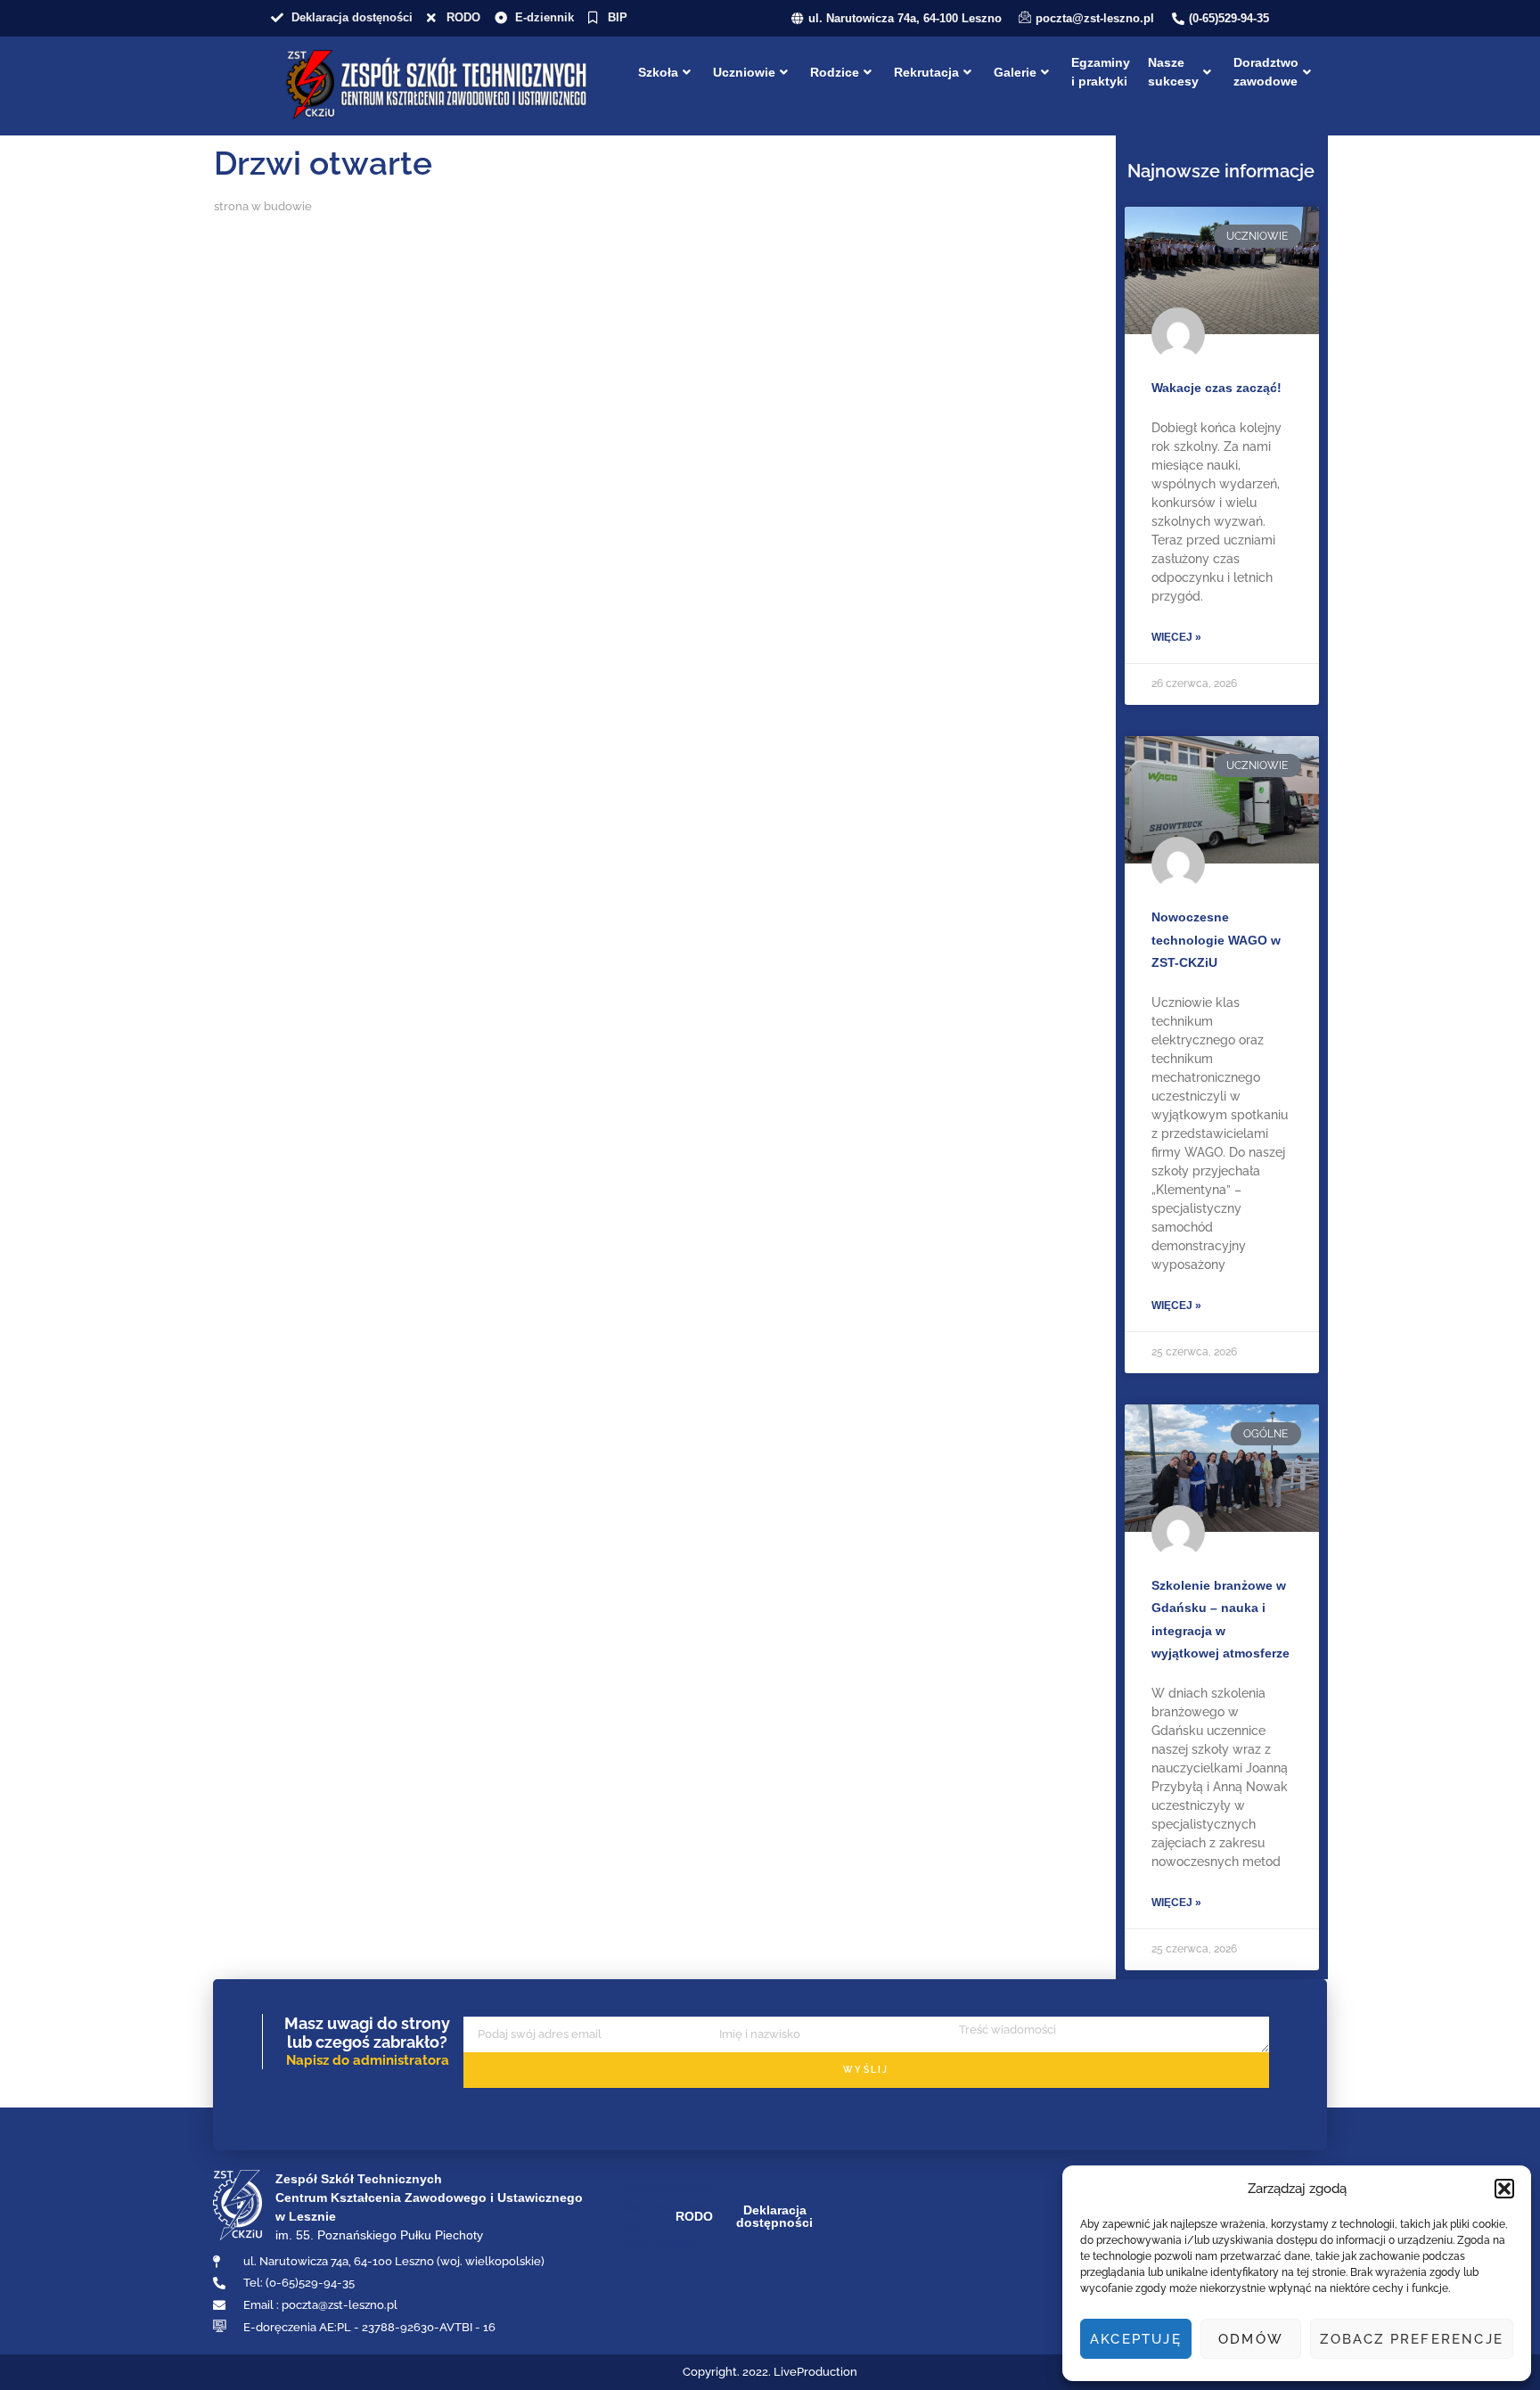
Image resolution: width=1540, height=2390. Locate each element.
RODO (694, 2216)
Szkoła (658, 72)
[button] (1504, 2189)
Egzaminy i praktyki (1101, 72)
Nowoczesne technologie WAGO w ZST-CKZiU (1216, 939)
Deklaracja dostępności (774, 2216)
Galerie (1015, 72)
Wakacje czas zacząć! (1216, 388)
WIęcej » (1176, 637)
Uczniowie (744, 72)
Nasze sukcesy (1173, 72)
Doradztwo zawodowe (1266, 72)
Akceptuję (1136, 2339)
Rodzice (835, 72)
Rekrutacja (926, 72)
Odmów (1251, 2339)
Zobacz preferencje (1412, 2339)
